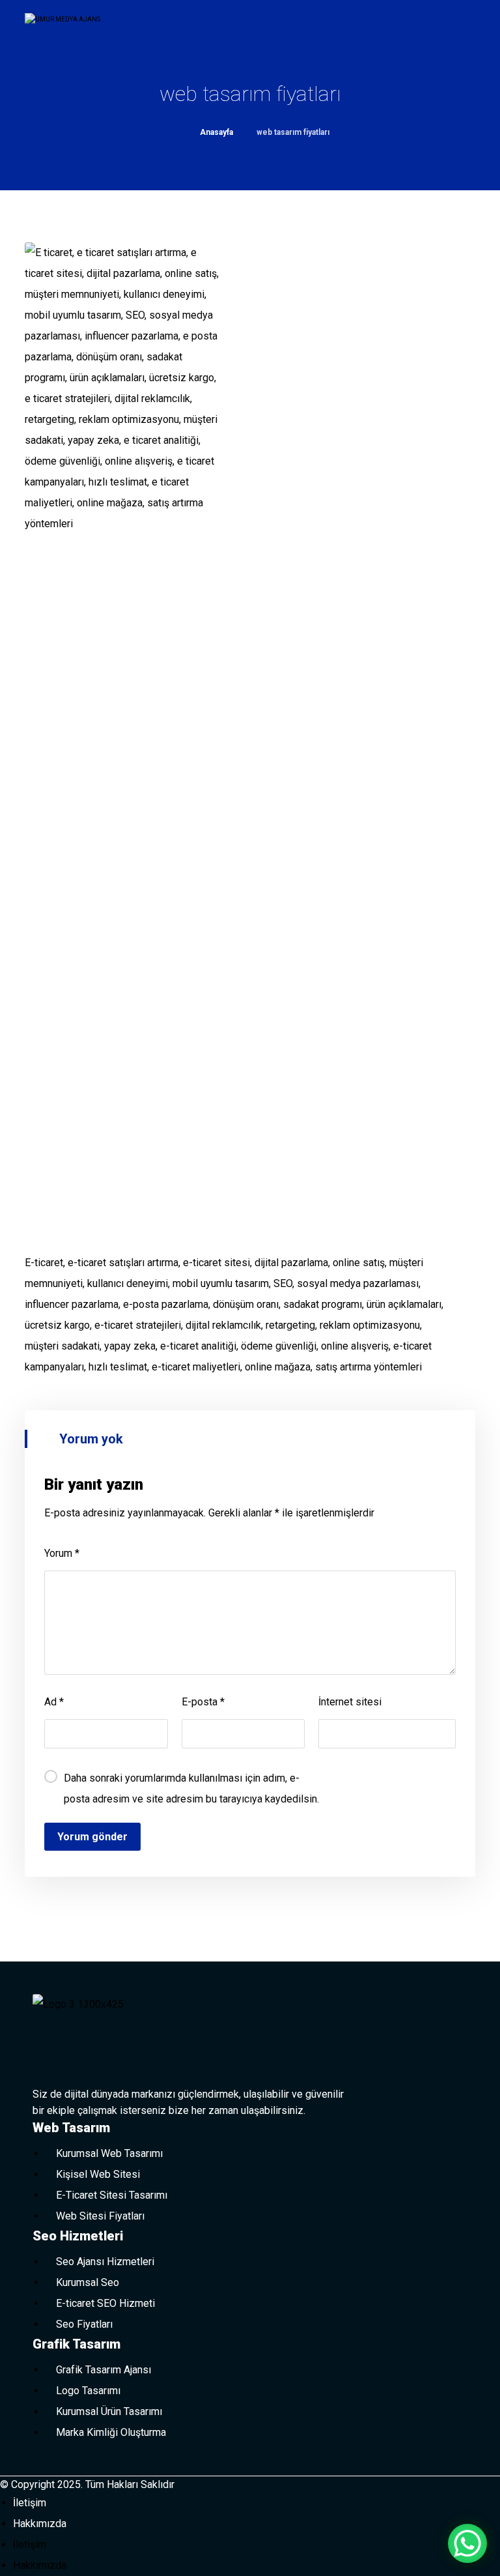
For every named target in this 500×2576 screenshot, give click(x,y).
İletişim (30, 2503)
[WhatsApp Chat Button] (467, 2543)
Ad (54, 1702)
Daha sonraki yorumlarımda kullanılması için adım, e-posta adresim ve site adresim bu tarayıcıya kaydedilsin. (191, 1788)
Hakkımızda (40, 2524)
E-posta (203, 1702)
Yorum (62, 1553)
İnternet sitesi (350, 1702)
